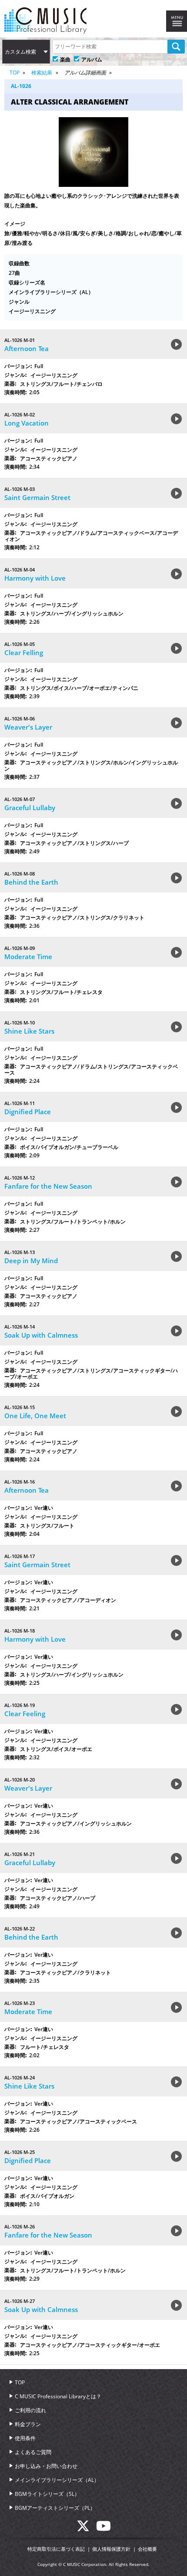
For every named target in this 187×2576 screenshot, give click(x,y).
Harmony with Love (35, 578)
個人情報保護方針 (111, 2549)
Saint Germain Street (37, 497)
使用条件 (25, 2438)
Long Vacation (27, 423)
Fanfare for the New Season (48, 1186)
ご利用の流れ (30, 2410)
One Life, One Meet (35, 1416)
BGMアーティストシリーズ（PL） (55, 2508)
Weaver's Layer (28, 727)
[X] (86, 2529)
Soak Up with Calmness (41, 1335)
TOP (15, 73)
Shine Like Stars (29, 1031)
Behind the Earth (31, 882)
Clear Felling (24, 652)
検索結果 (42, 73)
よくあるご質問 (33, 2452)
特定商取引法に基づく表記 (56, 2549)
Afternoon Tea (27, 348)
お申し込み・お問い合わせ (46, 2466)
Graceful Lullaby (30, 808)
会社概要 (147, 2549)
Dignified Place (28, 1112)
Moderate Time (28, 957)
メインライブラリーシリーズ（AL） (57, 2480)
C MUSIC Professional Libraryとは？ (58, 2396)
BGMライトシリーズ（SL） (47, 2494)
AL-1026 (21, 86)
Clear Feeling (25, 1714)
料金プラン (28, 2424)
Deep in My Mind (31, 1261)
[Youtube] (104, 2529)
